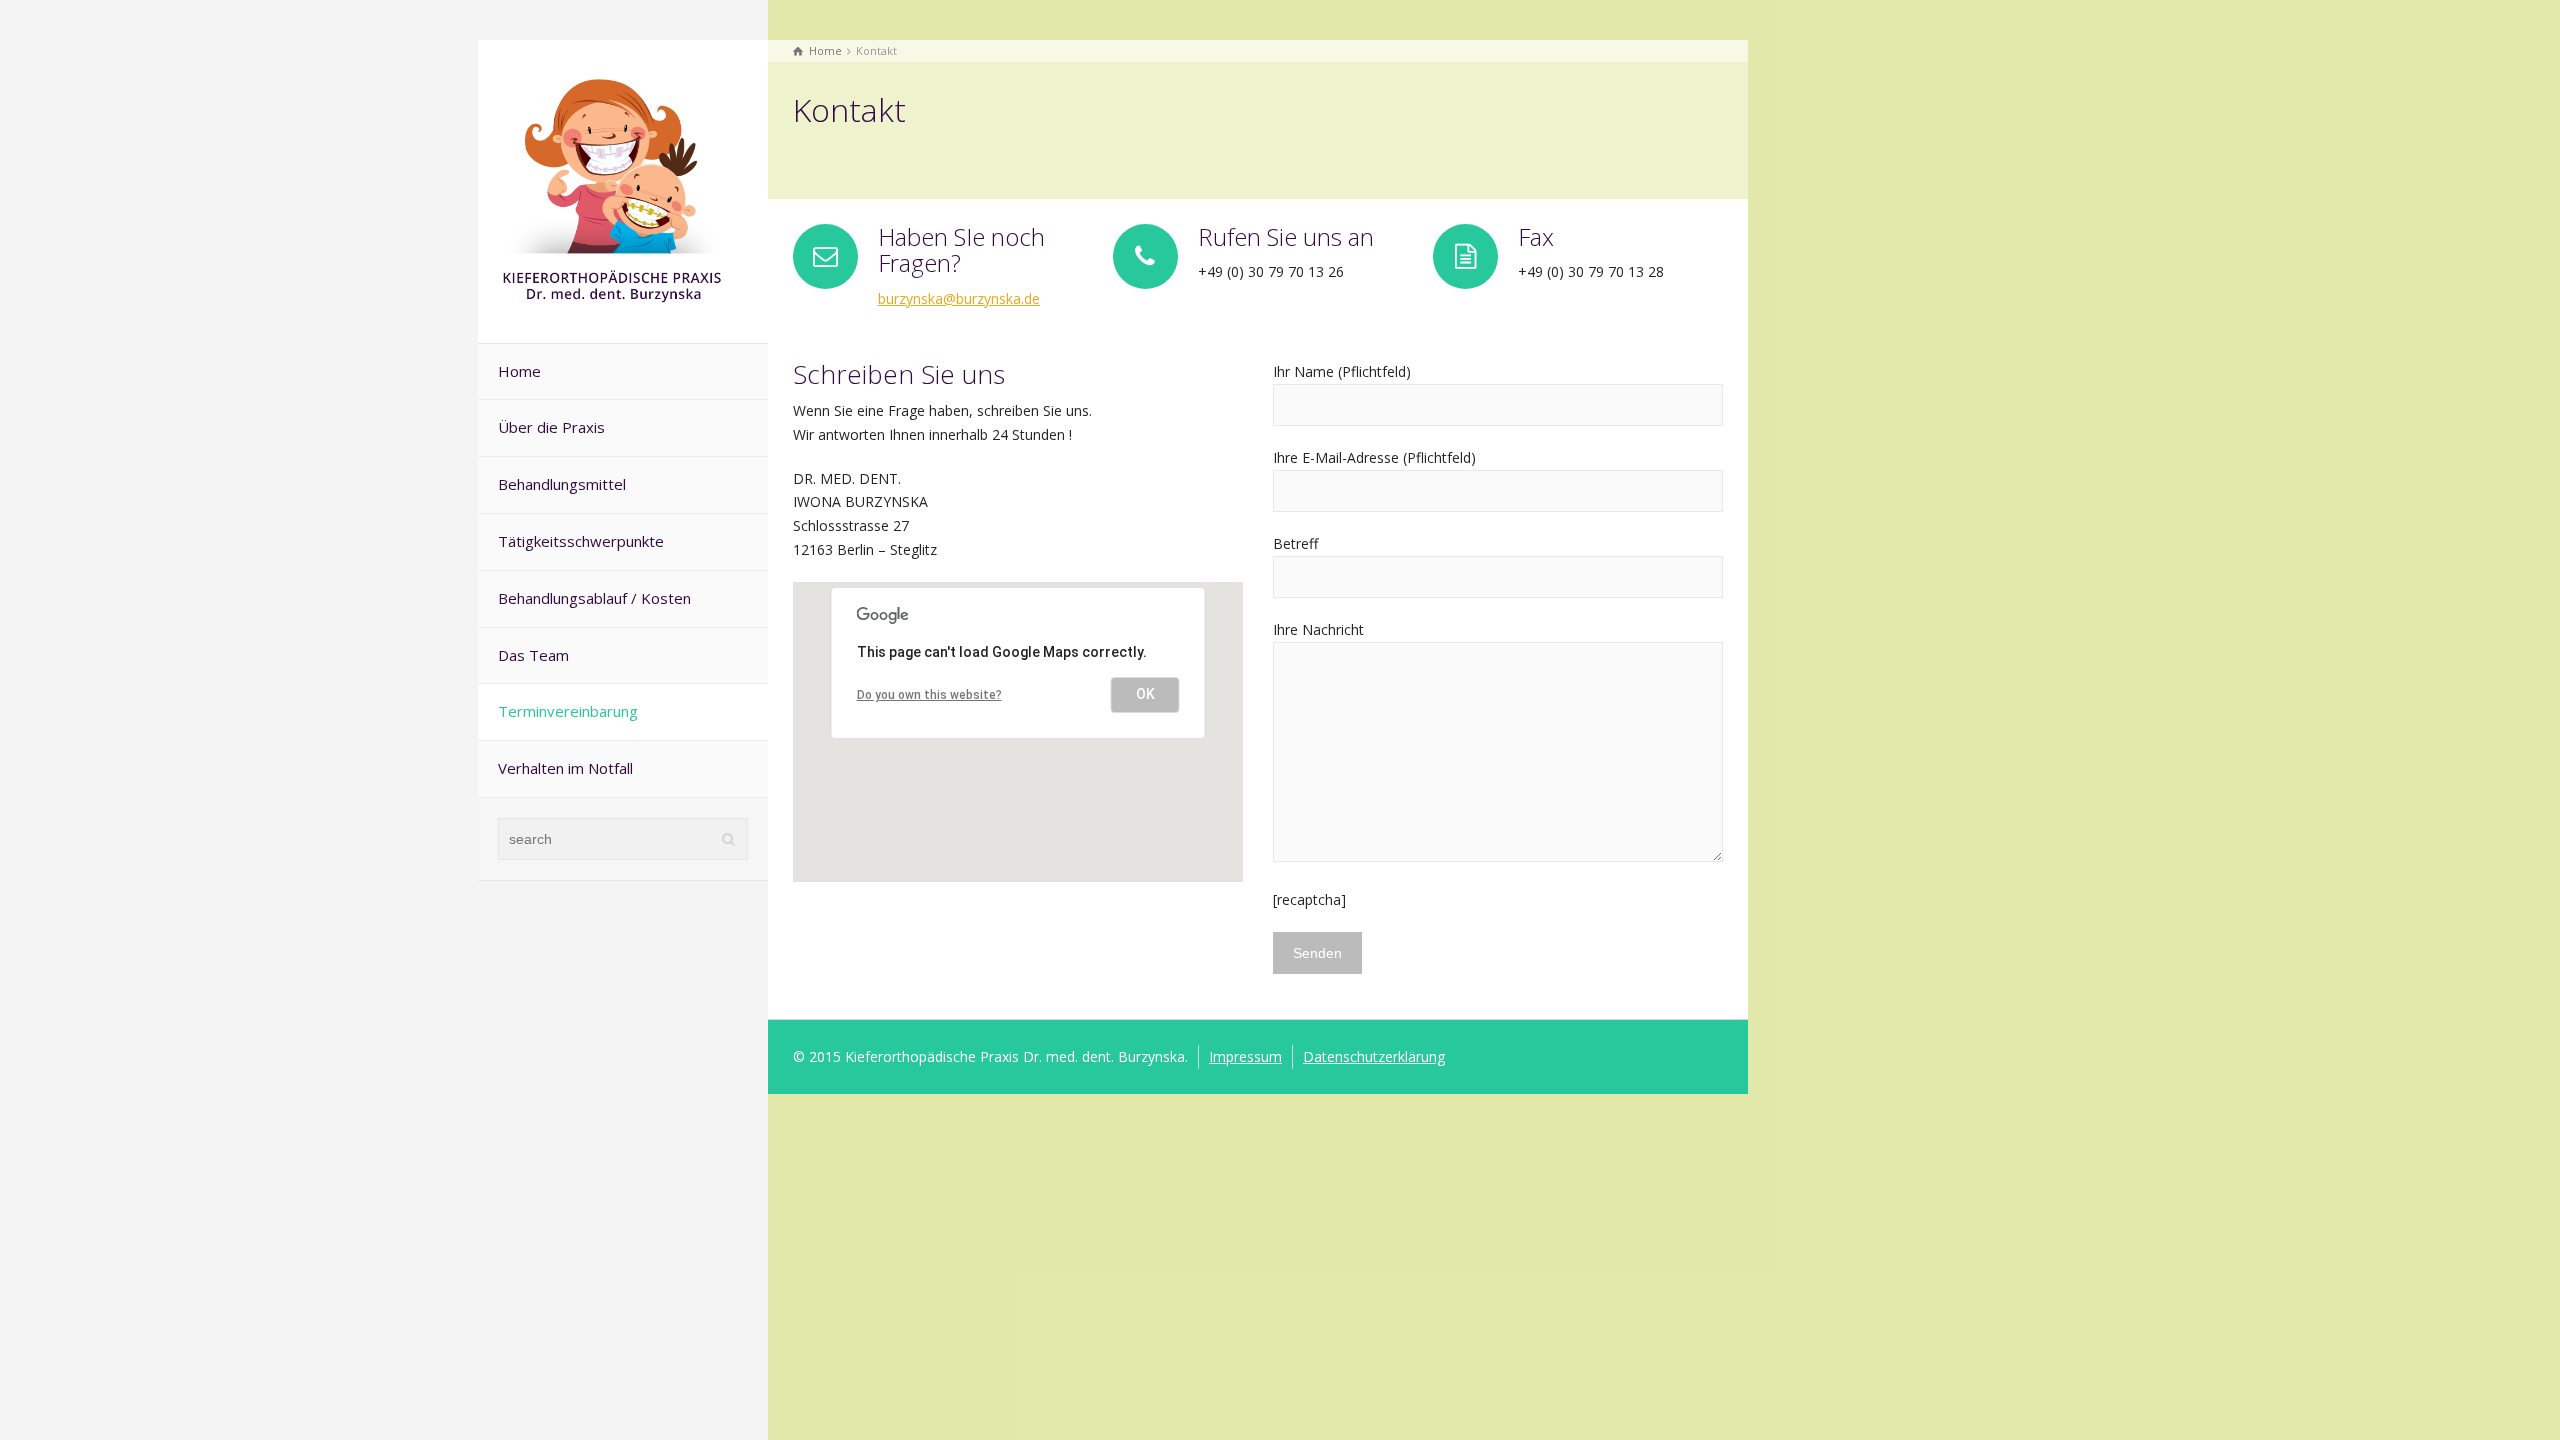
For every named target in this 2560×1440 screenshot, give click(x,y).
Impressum (1245, 1056)
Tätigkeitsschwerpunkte (581, 541)
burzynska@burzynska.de (959, 298)
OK (1145, 694)
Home (519, 371)
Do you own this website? (929, 695)
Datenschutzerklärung (1374, 1056)
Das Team (533, 655)
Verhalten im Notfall (565, 768)
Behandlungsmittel (562, 484)
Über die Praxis (551, 427)
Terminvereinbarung (568, 711)
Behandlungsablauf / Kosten (594, 598)
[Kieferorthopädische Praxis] (613, 189)
